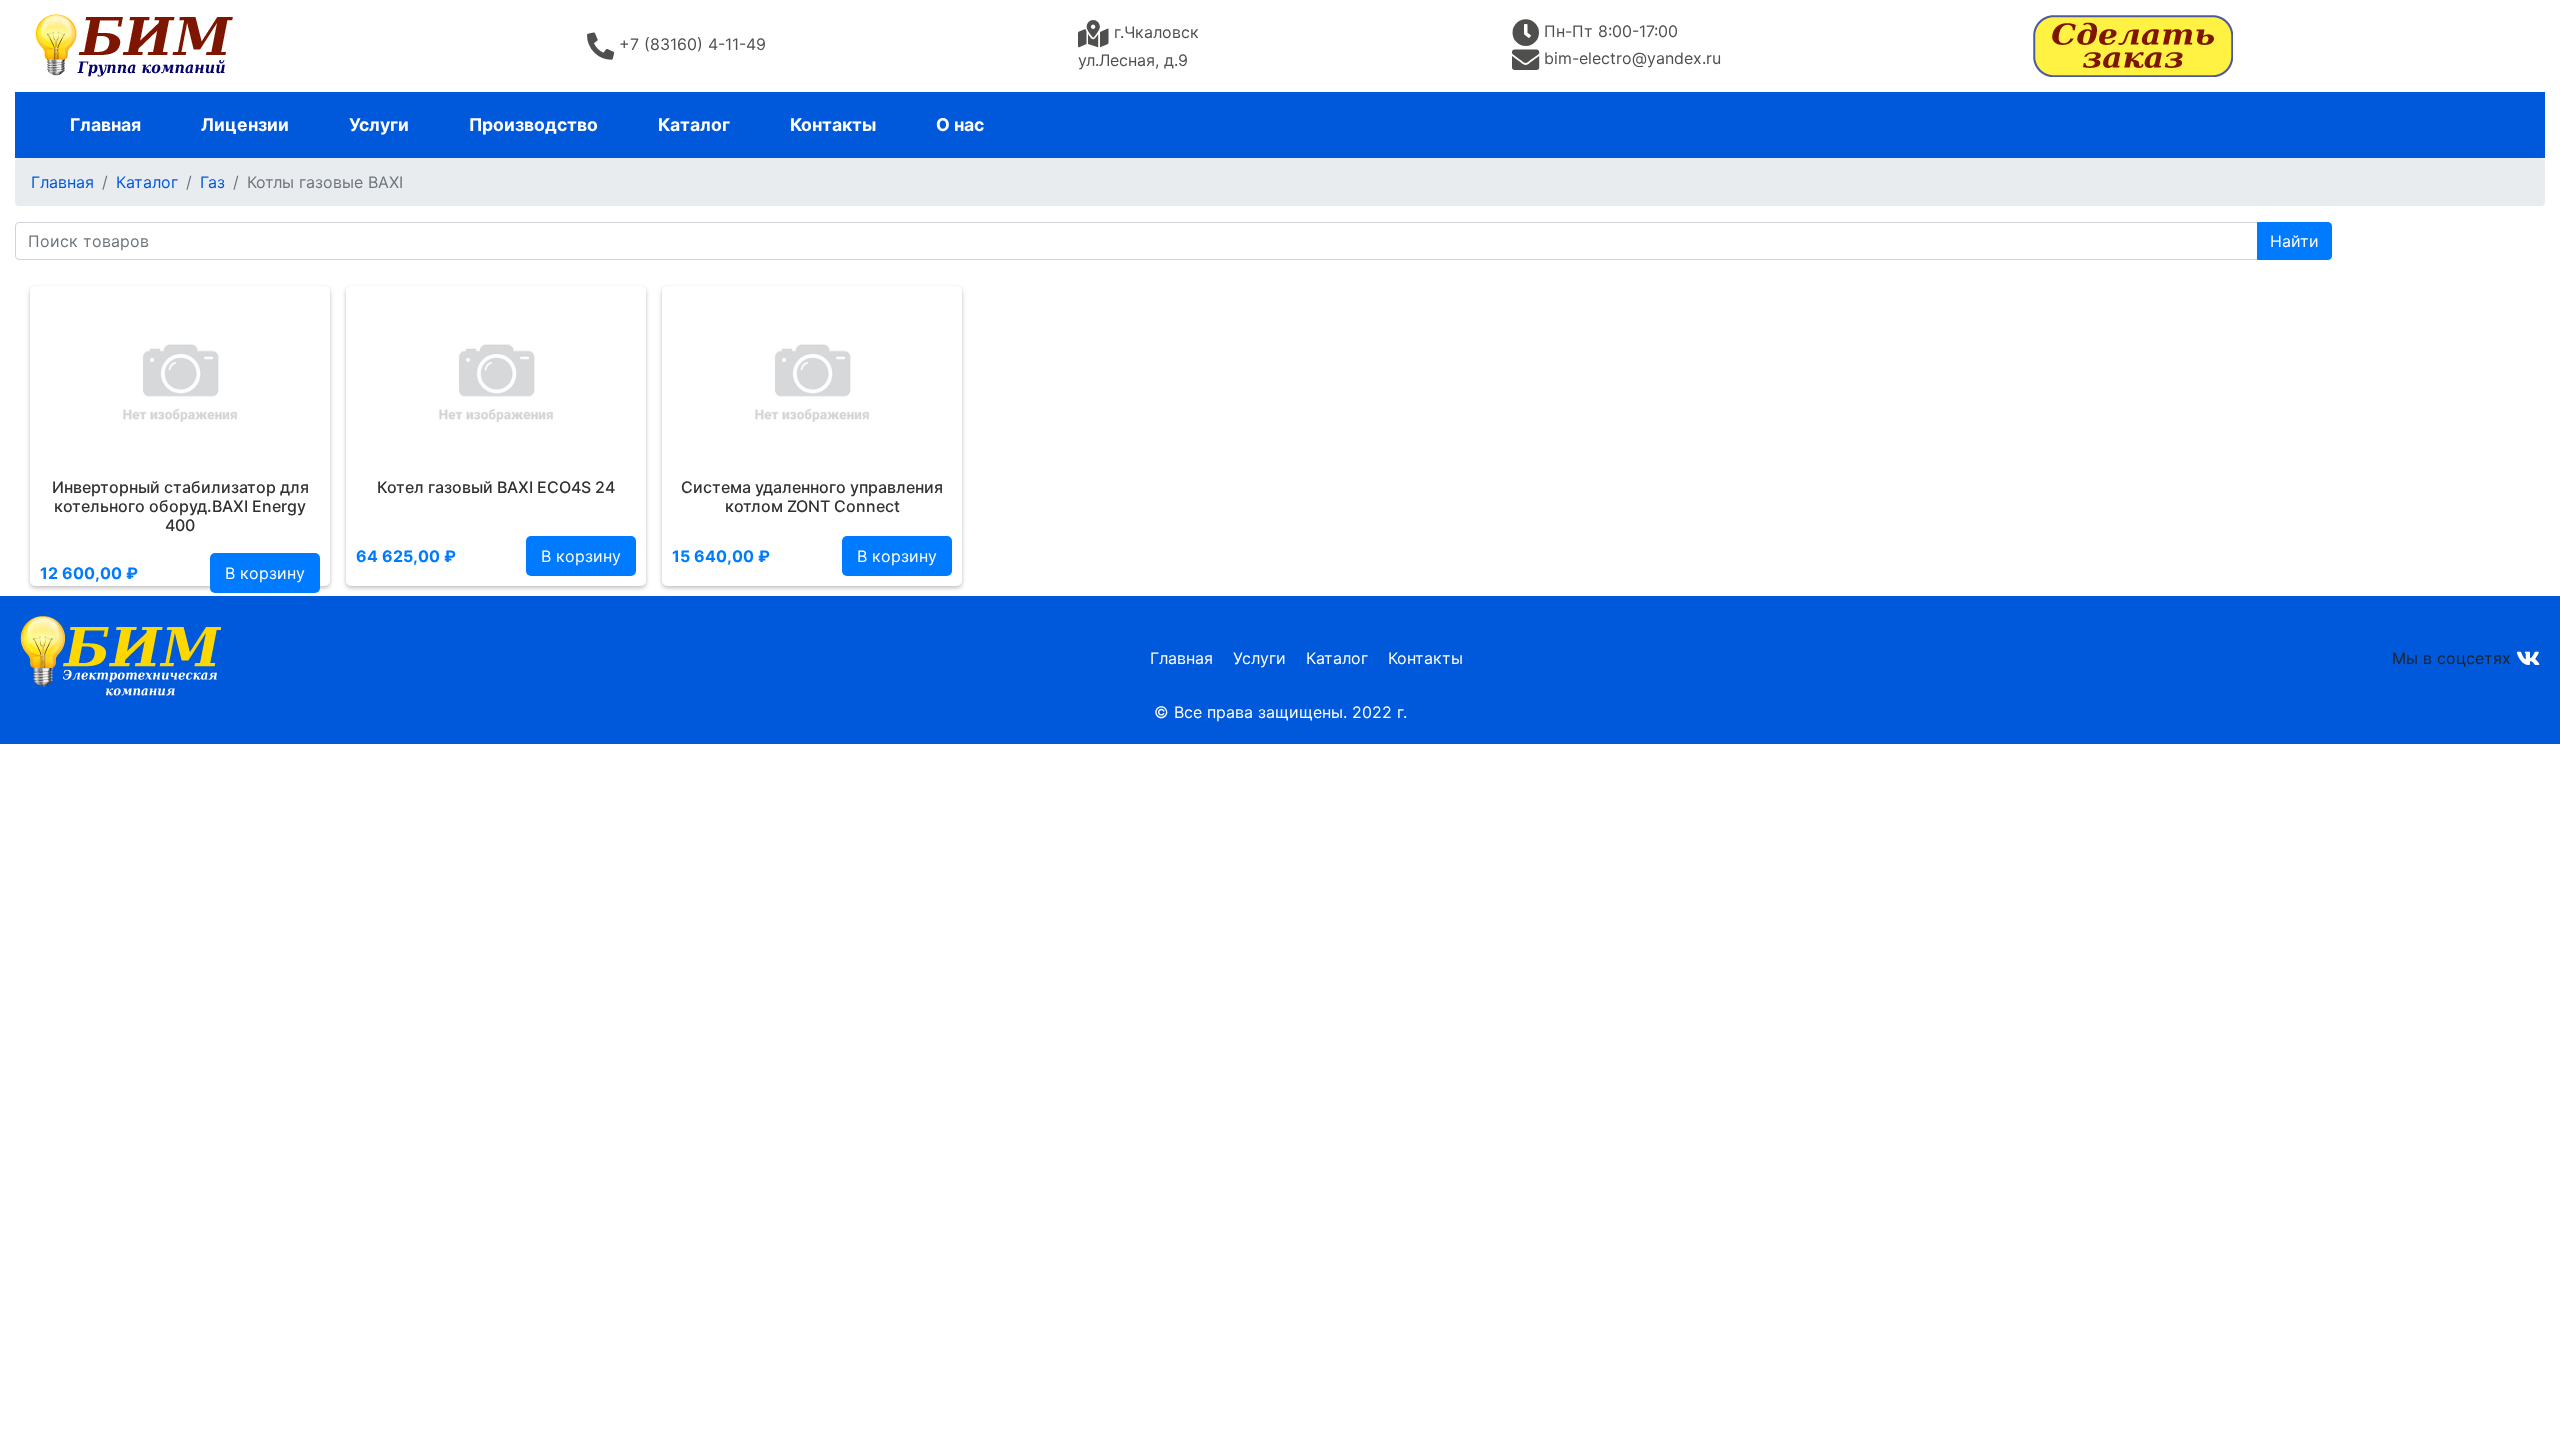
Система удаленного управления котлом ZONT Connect (812, 496)
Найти (2294, 241)
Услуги (379, 124)
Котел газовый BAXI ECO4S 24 (496, 487)
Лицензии (245, 124)
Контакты (833, 124)
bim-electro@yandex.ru (1632, 58)
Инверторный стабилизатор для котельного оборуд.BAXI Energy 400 (180, 506)
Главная (105, 124)
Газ (212, 182)
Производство (533, 124)
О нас (960, 124)
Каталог (694, 124)
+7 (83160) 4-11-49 (692, 44)
